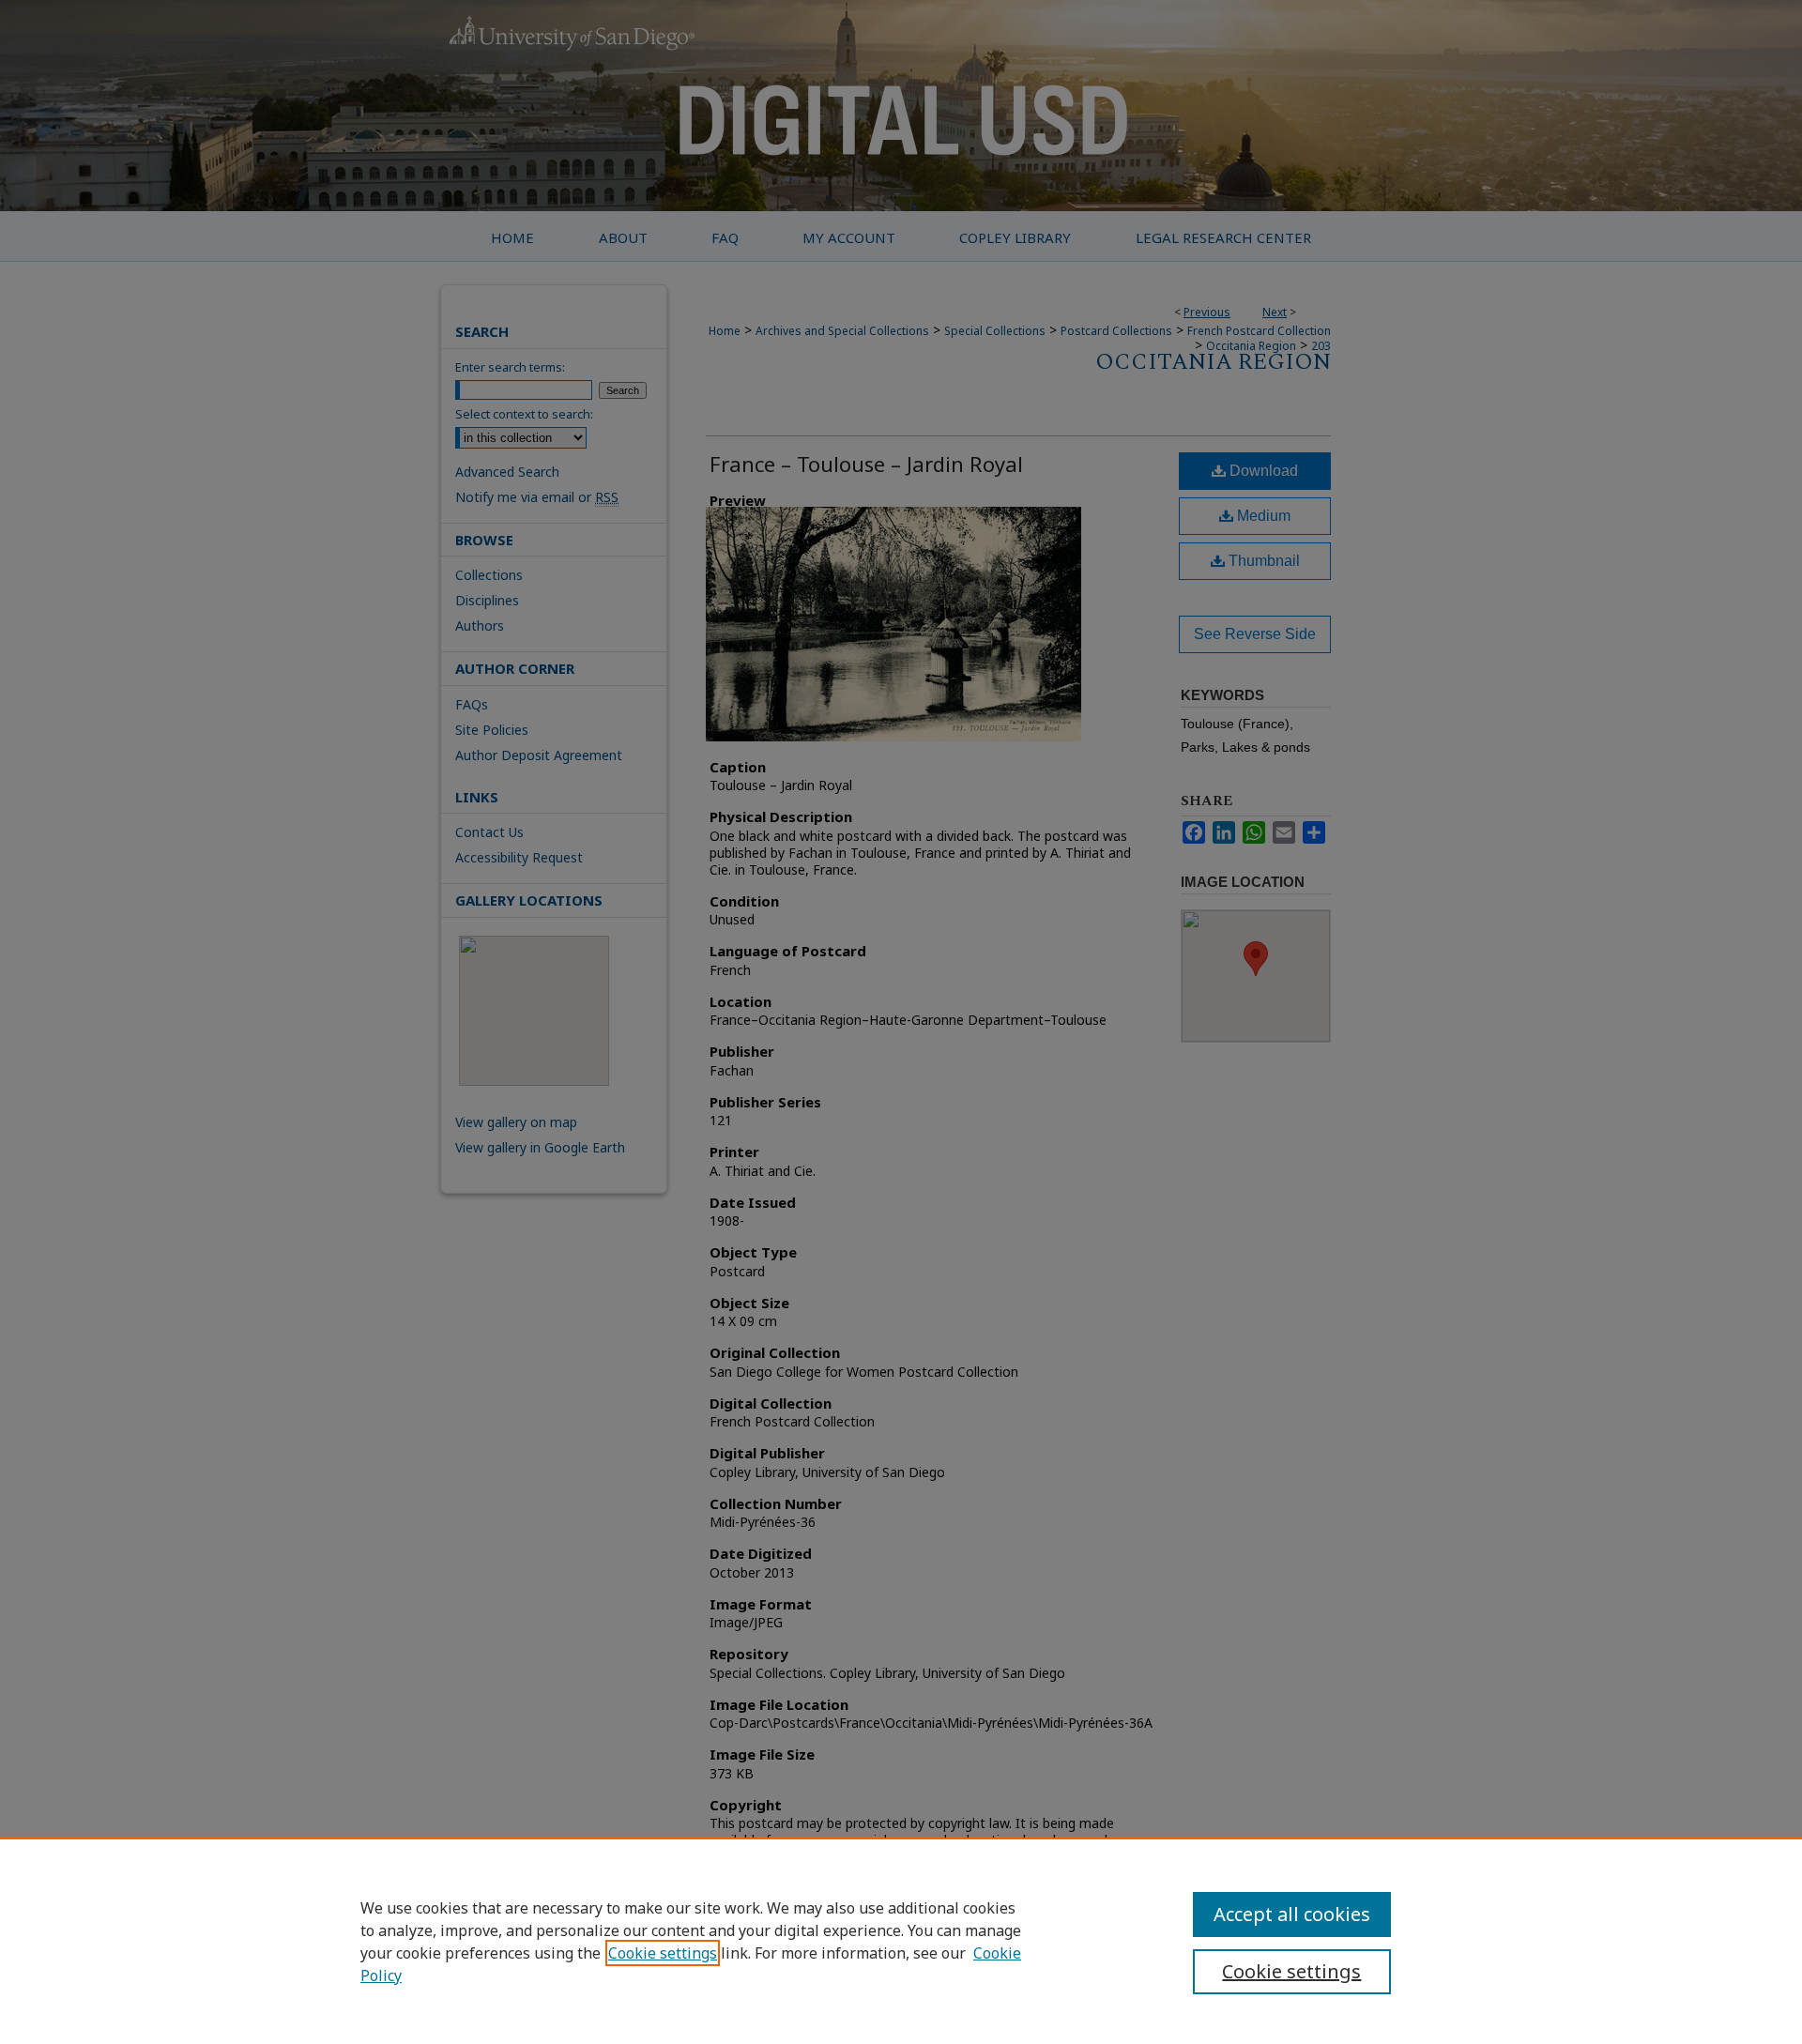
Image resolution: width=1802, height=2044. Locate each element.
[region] (901, 1941)
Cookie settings (663, 1953)
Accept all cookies (1292, 1914)
